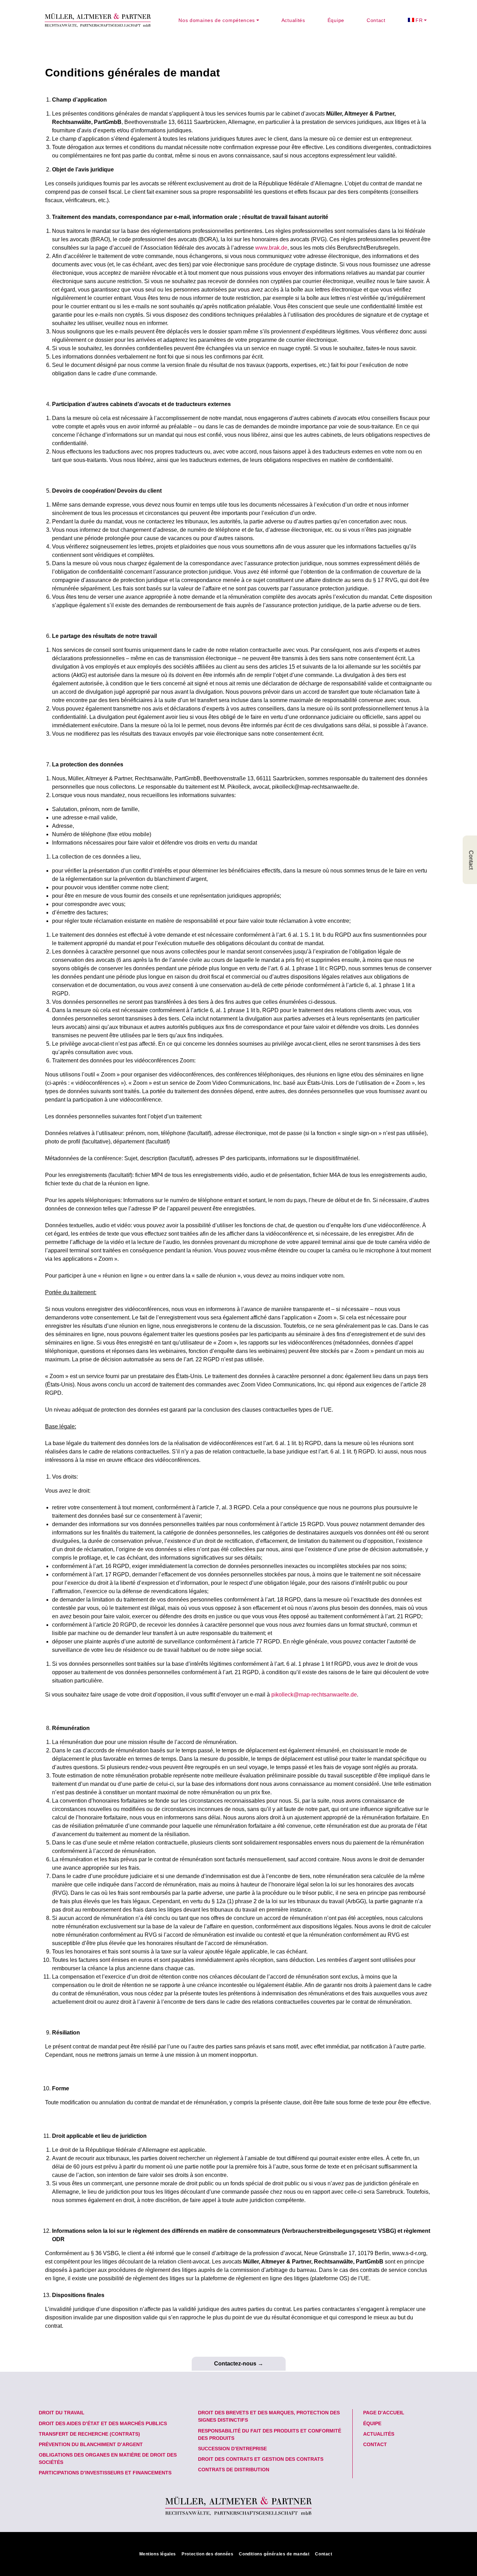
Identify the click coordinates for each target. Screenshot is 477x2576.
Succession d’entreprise (232, 2449)
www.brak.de (271, 248)
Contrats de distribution (234, 2470)
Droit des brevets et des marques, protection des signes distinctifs (269, 2416)
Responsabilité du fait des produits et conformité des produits (270, 2434)
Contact (376, 20)
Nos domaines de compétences (217, 20)
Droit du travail (62, 2413)
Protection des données (207, 2554)
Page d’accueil (384, 2413)
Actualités (293, 20)
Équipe (336, 20)
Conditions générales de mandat (274, 2554)
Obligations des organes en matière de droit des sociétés (108, 2459)
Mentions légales (158, 2554)
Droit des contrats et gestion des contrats (261, 2459)
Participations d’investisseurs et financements (105, 2473)
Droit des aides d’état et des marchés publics (103, 2423)
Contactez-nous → (239, 2364)
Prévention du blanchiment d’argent (91, 2444)
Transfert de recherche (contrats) (89, 2434)
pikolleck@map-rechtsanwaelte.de (314, 1695)
